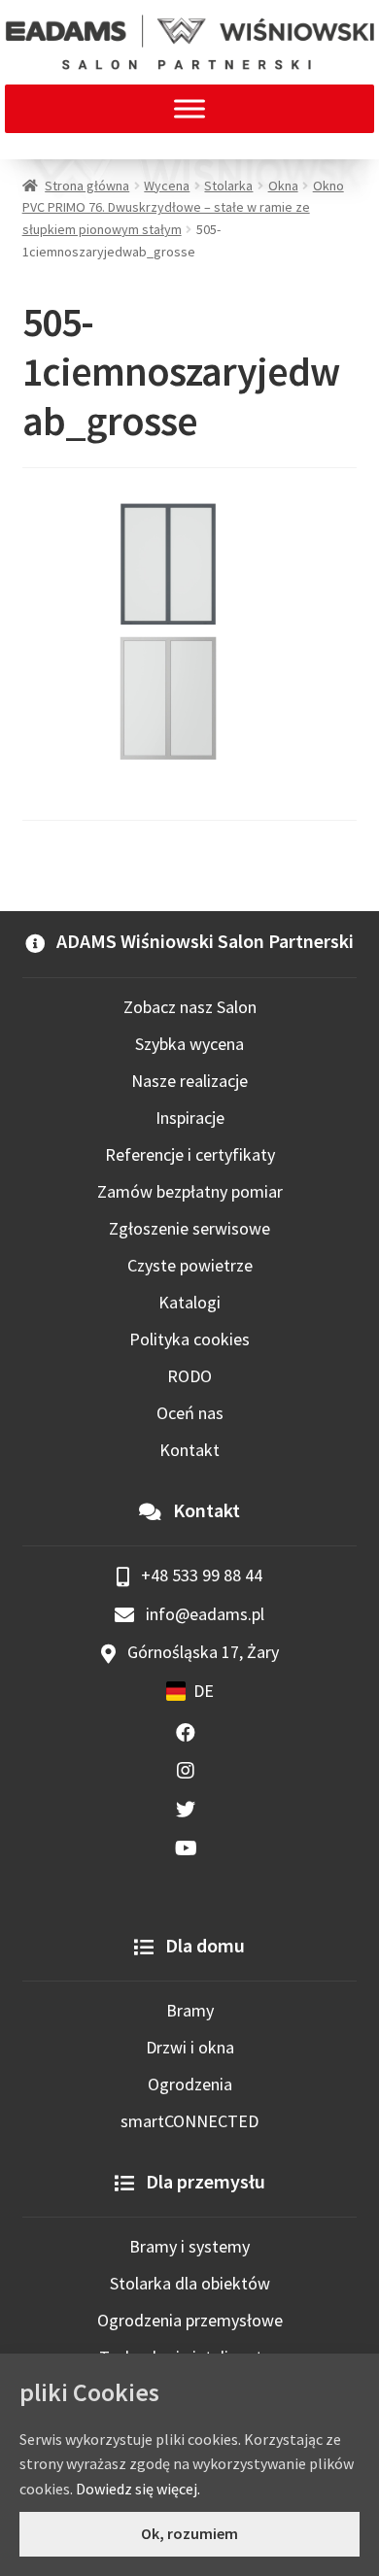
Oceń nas (190, 1413)
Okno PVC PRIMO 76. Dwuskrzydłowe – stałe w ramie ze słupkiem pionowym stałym (183, 207)
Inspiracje (190, 1118)
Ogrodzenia (190, 2084)
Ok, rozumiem (189, 2533)
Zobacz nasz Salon (190, 1007)
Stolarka (228, 186)
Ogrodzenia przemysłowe (190, 2320)
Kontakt (189, 1450)
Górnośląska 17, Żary (201, 1652)
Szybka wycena (189, 1044)
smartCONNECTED (189, 2121)
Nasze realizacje (189, 1081)
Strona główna (87, 186)
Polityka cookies (189, 1339)
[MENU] (189, 108)
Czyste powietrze (190, 1265)
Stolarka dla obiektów (190, 2283)
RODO (189, 1376)
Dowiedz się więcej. (138, 2489)
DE (204, 1691)
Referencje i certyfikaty (190, 1154)
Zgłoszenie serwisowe (189, 1228)
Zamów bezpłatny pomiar (190, 1191)
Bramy (190, 2010)
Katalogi (189, 1302)
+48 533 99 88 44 (200, 1575)
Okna (283, 186)
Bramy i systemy (189, 2246)
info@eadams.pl (203, 1614)
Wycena (167, 186)
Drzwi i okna (190, 2047)
